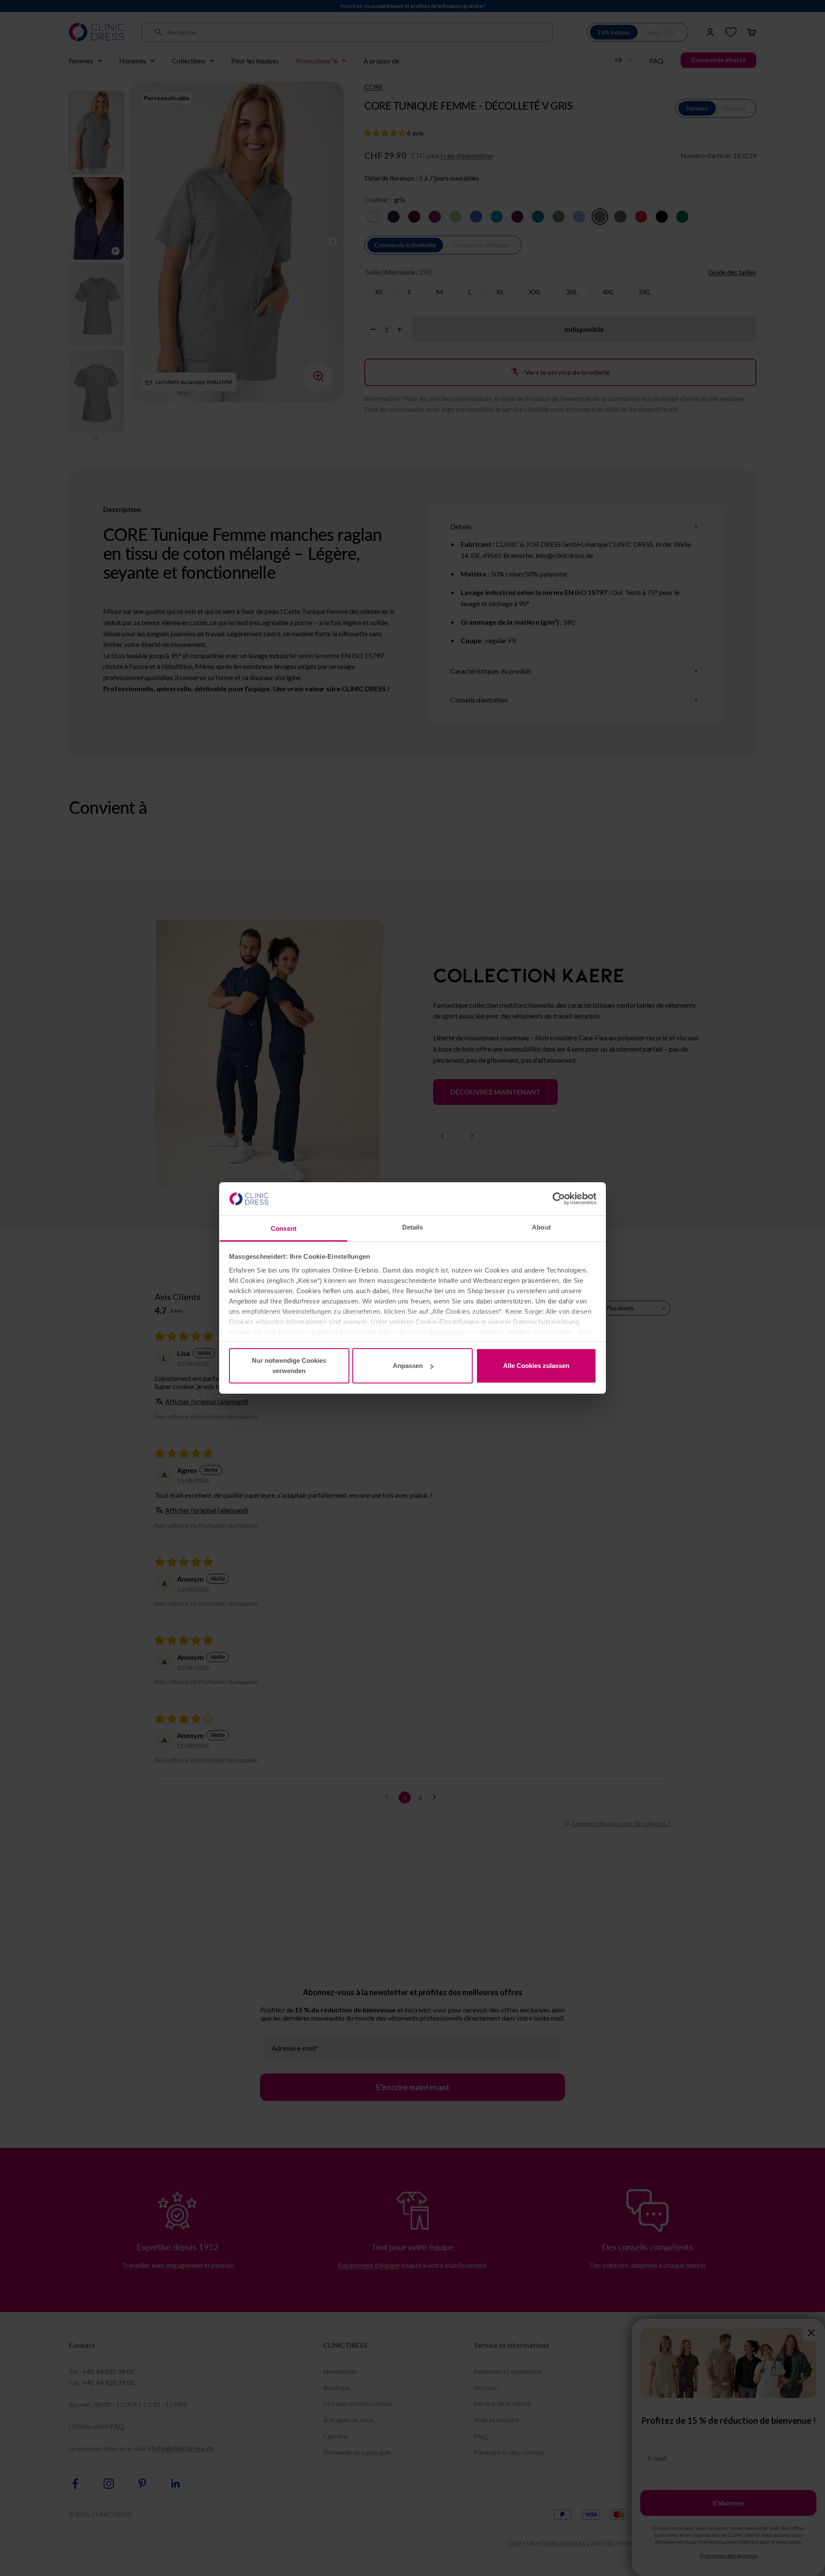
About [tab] (541, 1227)
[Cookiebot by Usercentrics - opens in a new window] (559, 1199)
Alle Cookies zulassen (536, 1366)
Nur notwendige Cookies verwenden (289, 1366)
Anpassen (408, 1366)
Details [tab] (413, 1227)
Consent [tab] (284, 1228)
